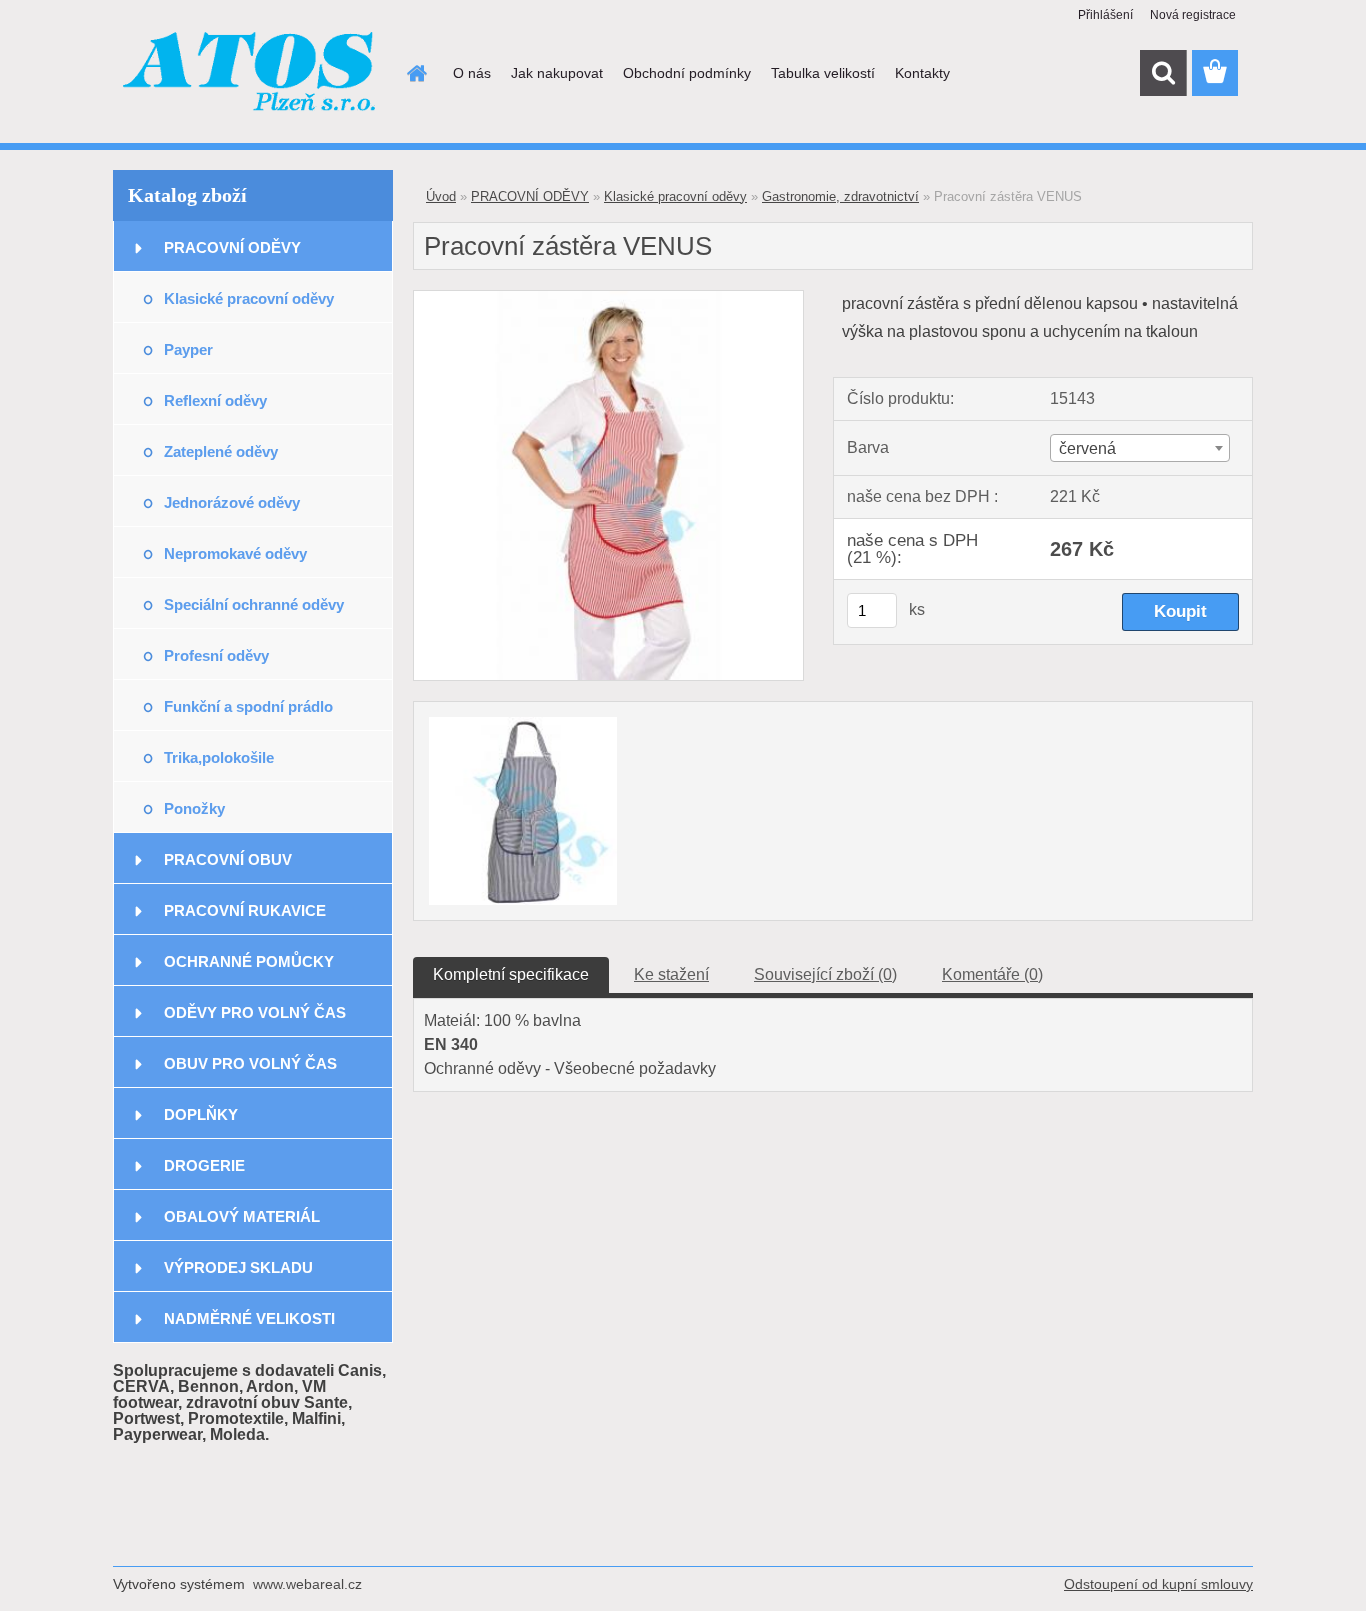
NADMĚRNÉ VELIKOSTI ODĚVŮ (249, 1326)
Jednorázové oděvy (232, 502)
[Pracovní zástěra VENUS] (608, 298)
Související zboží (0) (825, 974)
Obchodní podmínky (687, 73)
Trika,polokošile (219, 757)
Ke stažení (671, 974)
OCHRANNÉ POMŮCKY (249, 961)
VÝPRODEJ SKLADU (238, 1267)
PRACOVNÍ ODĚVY (232, 247)
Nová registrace (1193, 15)
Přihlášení (1105, 15)
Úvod (441, 196)
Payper (188, 349)
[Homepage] (415, 73)
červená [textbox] (1087, 448)
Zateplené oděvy (221, 451)
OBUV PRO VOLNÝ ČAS (250, 1063)
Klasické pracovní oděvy (249, 298)
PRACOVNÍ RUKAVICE (245, 910)
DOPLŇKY (201, 1114)
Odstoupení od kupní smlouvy (1158, 1584)
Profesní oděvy (216, 655)
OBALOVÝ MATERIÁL (242, 1216)
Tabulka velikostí (823, 73)
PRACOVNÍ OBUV (228, 859)
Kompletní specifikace (511, 974)
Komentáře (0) (992, 974)
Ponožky (194, 808)
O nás (472, 73)
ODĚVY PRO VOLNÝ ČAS (255, 1012)
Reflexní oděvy (215, 400)
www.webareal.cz (307, 1584)
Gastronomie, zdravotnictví (840, 196)
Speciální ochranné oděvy (254, 604)
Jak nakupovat (557, 73)
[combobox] (1139, 448)
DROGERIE (204, 1165)
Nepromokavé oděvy (235, 553)
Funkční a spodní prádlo (248, 706)
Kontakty (922, 73)
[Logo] (250, 74)
